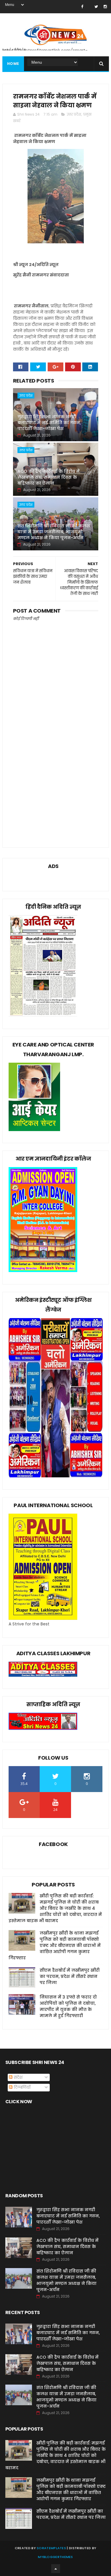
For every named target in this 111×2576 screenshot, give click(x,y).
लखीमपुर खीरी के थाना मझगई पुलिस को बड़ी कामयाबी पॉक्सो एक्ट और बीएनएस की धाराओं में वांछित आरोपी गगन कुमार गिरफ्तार (55, 1945)
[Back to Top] (56, 2569)
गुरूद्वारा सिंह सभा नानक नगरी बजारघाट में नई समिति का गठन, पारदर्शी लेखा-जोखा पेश (49, 423)
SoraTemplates (51, 2548)
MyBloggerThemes (55, 2557)
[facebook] (82, 7)
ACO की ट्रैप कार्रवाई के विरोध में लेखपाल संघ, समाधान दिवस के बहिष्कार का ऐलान (49, 477)
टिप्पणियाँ (21, 2087)
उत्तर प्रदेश (74, 114)
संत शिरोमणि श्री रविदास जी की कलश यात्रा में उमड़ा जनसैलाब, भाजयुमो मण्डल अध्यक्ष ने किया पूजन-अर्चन (54, 532)
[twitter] (96, 7)
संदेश (17, 2077)
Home (13, 64)
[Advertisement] (55, 776)
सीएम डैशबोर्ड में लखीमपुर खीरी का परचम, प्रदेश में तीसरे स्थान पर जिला (70, 1976)
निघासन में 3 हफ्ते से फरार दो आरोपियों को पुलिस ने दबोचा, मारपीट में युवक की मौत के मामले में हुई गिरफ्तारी (68, 2006)
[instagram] (105, 7)
